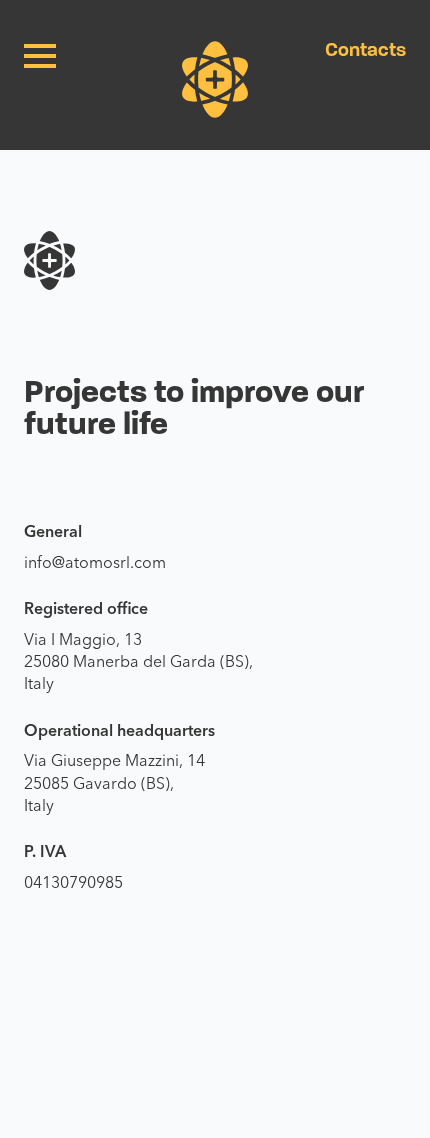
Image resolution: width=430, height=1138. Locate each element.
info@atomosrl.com (95, 562)
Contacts (365, 49)
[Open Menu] (40, 56)
